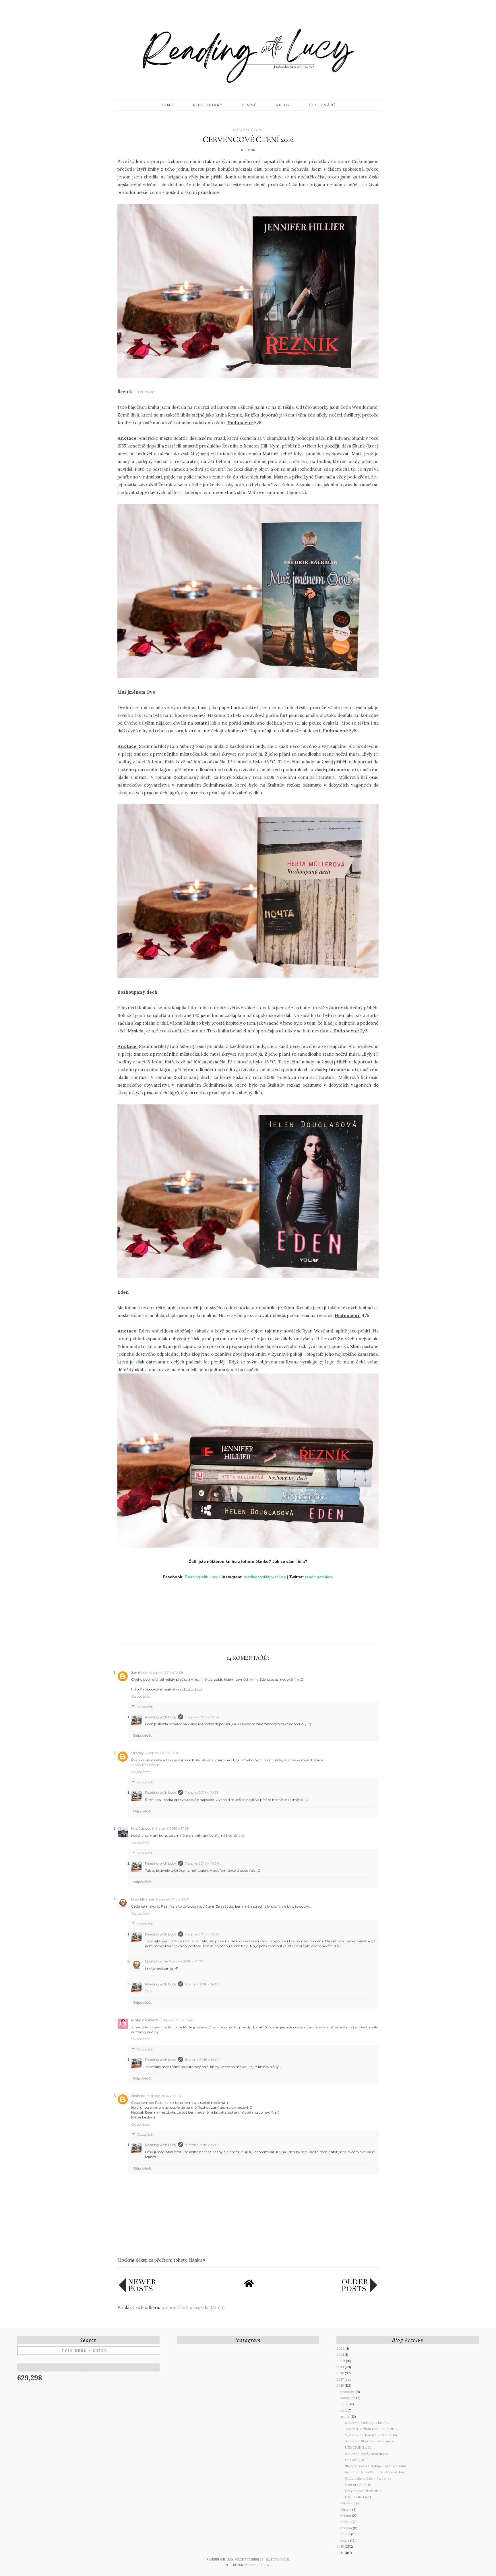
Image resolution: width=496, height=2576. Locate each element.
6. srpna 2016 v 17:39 (172, 1828)
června (346, 2509)
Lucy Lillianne (143, 1899)
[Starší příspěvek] (359, 2291)
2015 (341, 2546)
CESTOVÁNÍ (322, 105)
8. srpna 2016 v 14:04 (202, 2060)
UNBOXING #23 (358, 2447)
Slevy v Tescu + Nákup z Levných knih (375, 2466)
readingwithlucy (319, 1577)
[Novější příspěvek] (137, 2291)
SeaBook (138, 2096)
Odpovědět (141, 1696)
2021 (341, 2354)
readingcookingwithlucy (265, 1577)
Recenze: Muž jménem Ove (367, 2454)
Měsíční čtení (248, 130)
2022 (341, 2348)
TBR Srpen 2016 (358, 2485)
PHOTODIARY (208, 105)
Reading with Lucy (201, 1577)
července (348, 2503)
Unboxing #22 (357, 2460)
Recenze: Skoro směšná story (369, 2441)
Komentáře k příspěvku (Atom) (193, 2307)
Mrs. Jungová (142, 1828)
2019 (341, 2367)
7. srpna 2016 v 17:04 (186, 1961)
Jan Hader (139, 1673)
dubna (346, 2522)
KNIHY (283, 105)
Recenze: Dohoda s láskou (367, 2423)
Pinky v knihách (145, 2020)
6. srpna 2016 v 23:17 (172, 1899)
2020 (341, 2361)
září (344, 2410)
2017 (340, 2379)
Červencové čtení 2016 (363, 2491)
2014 (341, 2553)
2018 (341, 2373)
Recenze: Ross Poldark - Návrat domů (376, 2472)
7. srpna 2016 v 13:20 (164, 2096)
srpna (345, 2416)
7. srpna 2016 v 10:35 (202, 1792)
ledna (345, 2540)
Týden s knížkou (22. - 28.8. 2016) (372, 2429)
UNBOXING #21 (358, 2497)
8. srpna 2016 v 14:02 (202, 1984)
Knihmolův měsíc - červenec (368, 2478)
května (346, 2515)
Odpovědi (145, 1707)
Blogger (283, 2560)
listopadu (348, 2398)
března (347, 2528)
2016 (341, 2385)
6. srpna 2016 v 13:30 (163, 1753)
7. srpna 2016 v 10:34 (202, 1717)
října (344, 2404)
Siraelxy (137, 1753)
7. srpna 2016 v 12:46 (177, 2020)
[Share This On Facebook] (237, 1630)
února (346, 2534)
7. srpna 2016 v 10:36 (202, 1863)
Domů (167, 105)
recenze (146, 392)
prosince (348, 2392)
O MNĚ (249, 105)
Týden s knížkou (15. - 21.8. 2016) (371, 2435)
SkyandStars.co (259, 2565)
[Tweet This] (248, 1630)
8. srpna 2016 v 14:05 (202, 2145)
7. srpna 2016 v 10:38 (202, 1934)
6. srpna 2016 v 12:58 (166, 1673)
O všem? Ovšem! (146, 1765)
